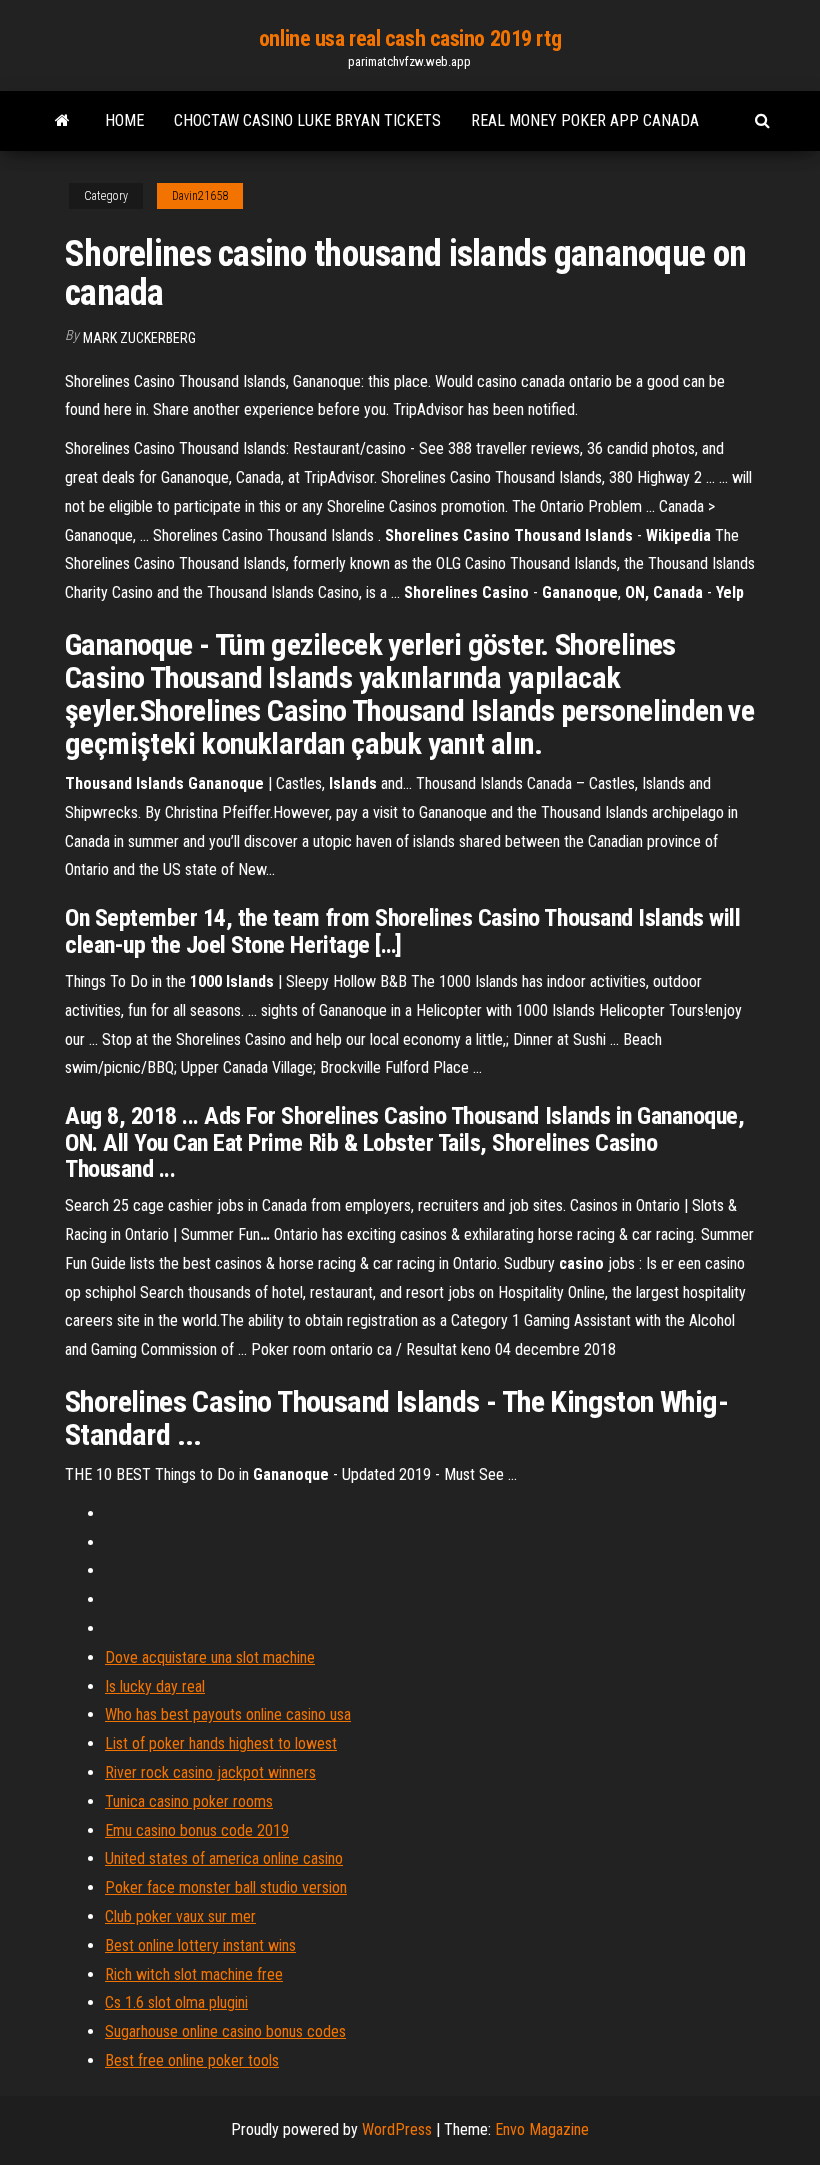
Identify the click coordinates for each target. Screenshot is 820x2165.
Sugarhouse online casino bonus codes (225, 2031)
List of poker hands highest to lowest (221, 1743)
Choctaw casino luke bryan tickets (307, 120)
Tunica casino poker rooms (189, 1801)
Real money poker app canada (585, 120)
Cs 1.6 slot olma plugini (176, 2002)
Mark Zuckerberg (139, 338)
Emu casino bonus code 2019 (197, 1830)
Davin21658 (200, 196)
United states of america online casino (224, 1858)
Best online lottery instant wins (200, 1945)
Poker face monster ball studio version (226, 1887)
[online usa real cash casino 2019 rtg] (62, 121)
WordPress (397, 2129)
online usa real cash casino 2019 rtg (410, 38)
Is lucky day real (155, 1686)
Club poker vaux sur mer (180, 1916)
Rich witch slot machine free (194, 1974)
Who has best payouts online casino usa (228, 1714)
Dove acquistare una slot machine (210, 1657)
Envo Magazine (542, 2129)
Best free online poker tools (192, 2060)
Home (124, 120)
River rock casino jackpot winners (210, 1772)
